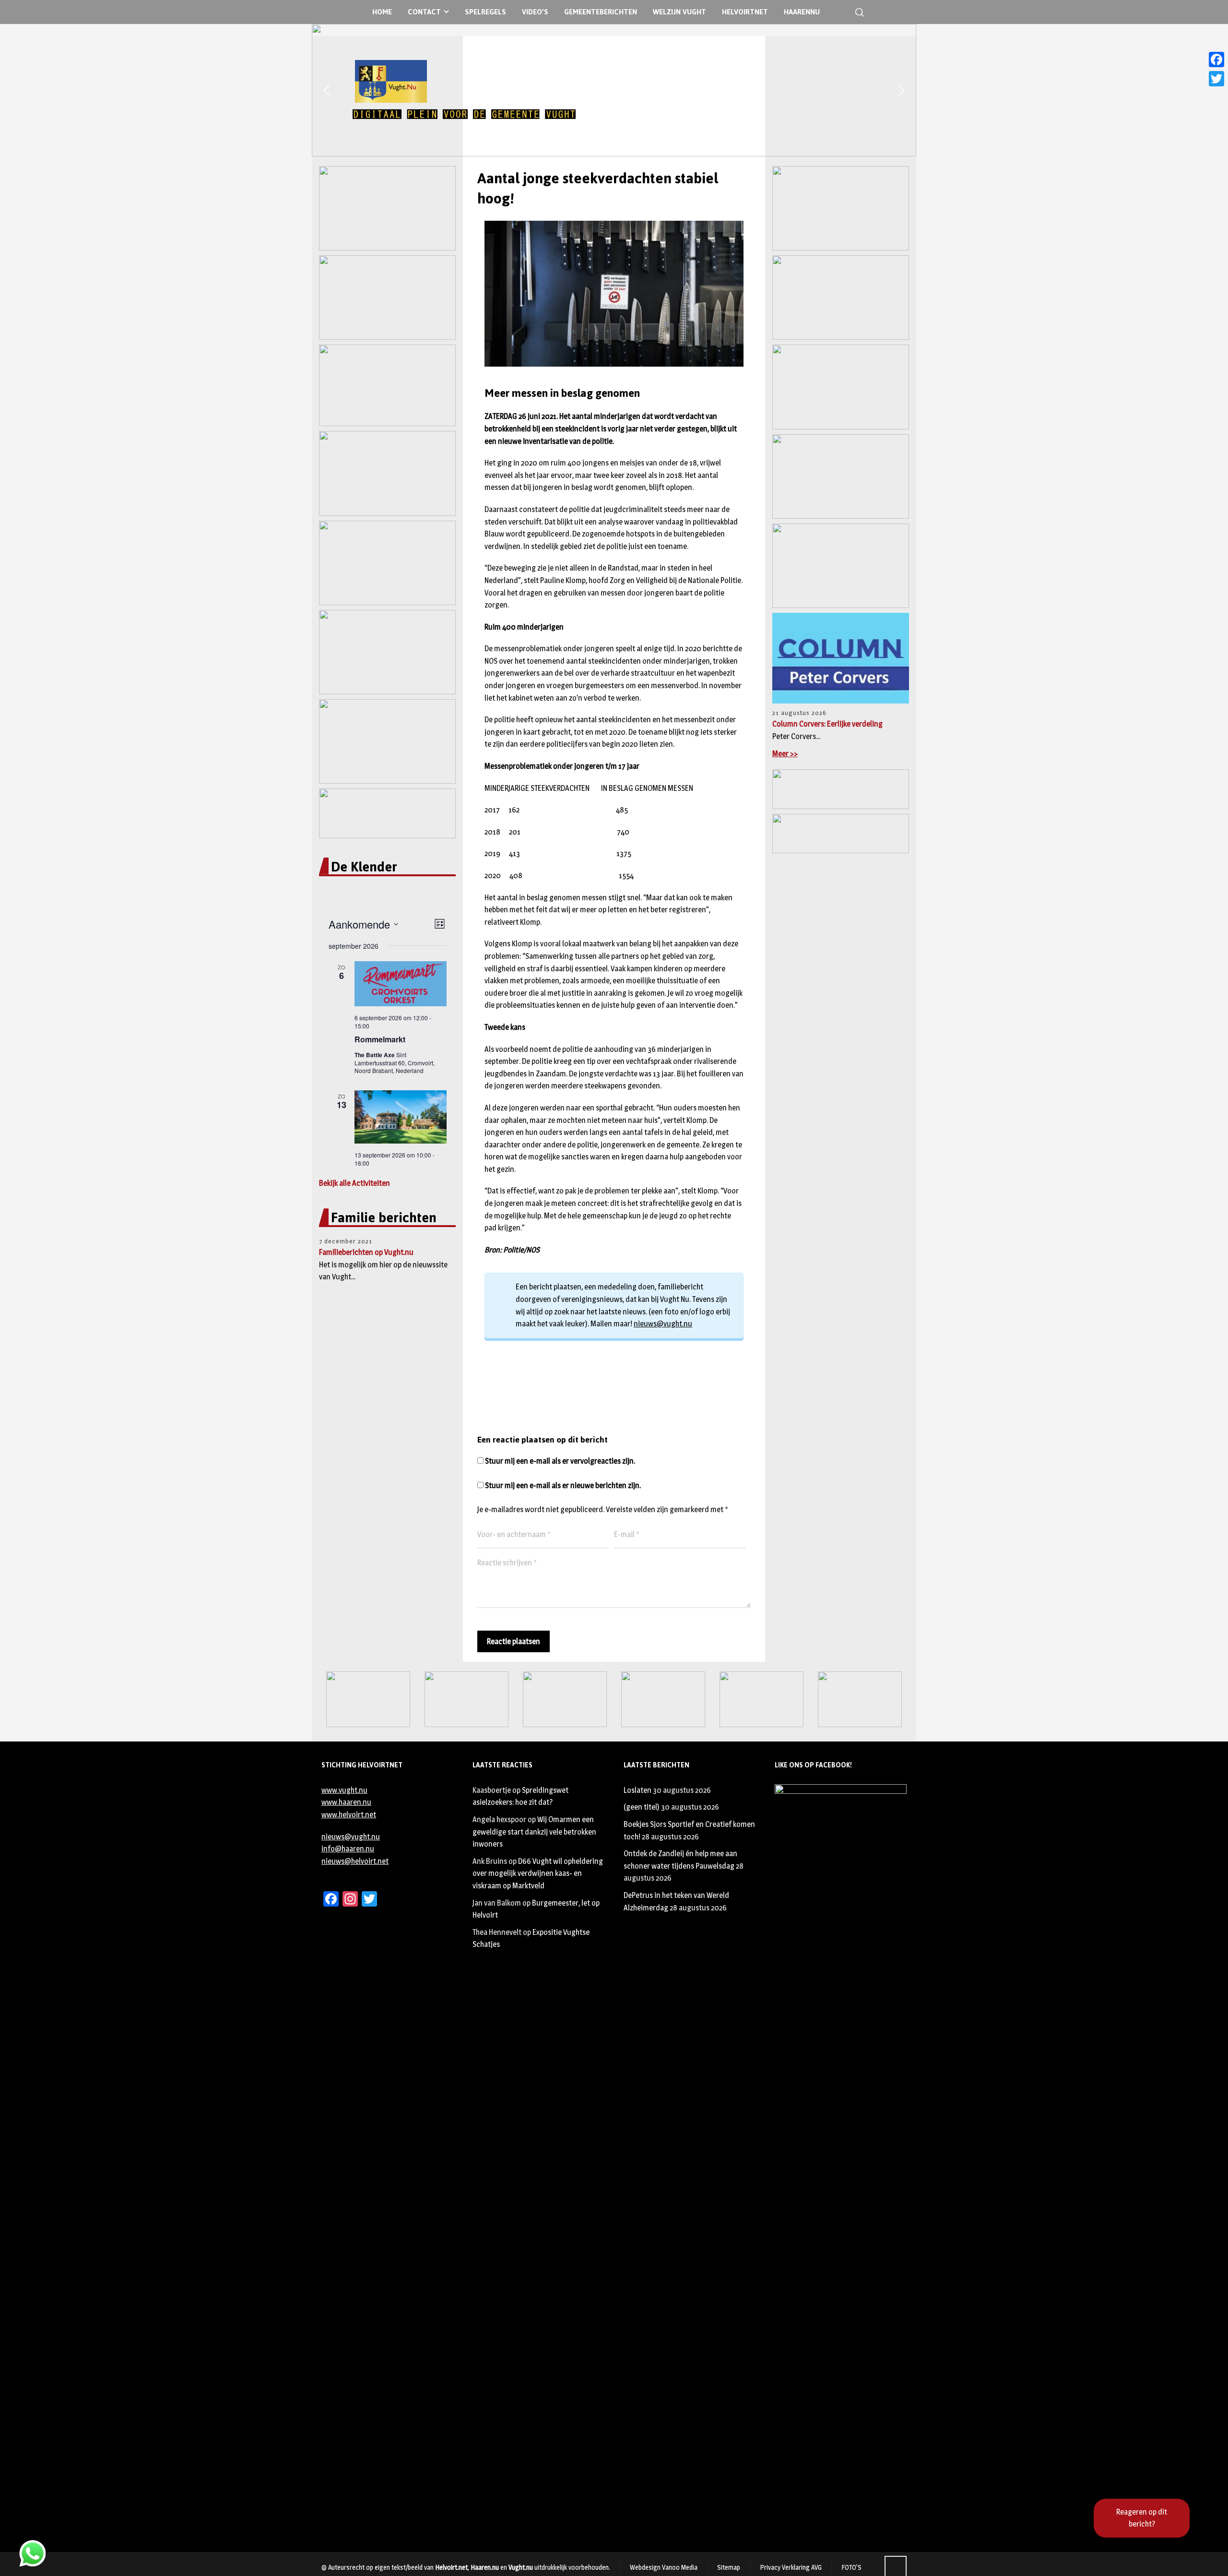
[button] (327, 90)
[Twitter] (1216, 79)
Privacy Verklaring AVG (791, 2567)
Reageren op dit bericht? (1142, 2518)
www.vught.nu (344, 1790)
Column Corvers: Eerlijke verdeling (827, 724)
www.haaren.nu (346, 1802)
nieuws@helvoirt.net (355, 1861)
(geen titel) (642, 1807)
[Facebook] (1216, 60)
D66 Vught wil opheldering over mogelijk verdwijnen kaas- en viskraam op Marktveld (538, 1873)
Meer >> (785, 754)
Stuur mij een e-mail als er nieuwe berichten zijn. (563, 1485)
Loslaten (638, 1790)
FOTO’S (851, 2567)
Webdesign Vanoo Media (664, 2567)
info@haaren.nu (348, 1849)
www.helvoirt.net (349, 1815)
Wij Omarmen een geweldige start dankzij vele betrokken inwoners (534, 1832)
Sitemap (729, 2567)
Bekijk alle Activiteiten (354, 1183)
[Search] (858, 12)
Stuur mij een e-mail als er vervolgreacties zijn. (560, 1461)
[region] (614, 90)
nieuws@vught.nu (663, 1324)
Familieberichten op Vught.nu (366, 1252)
